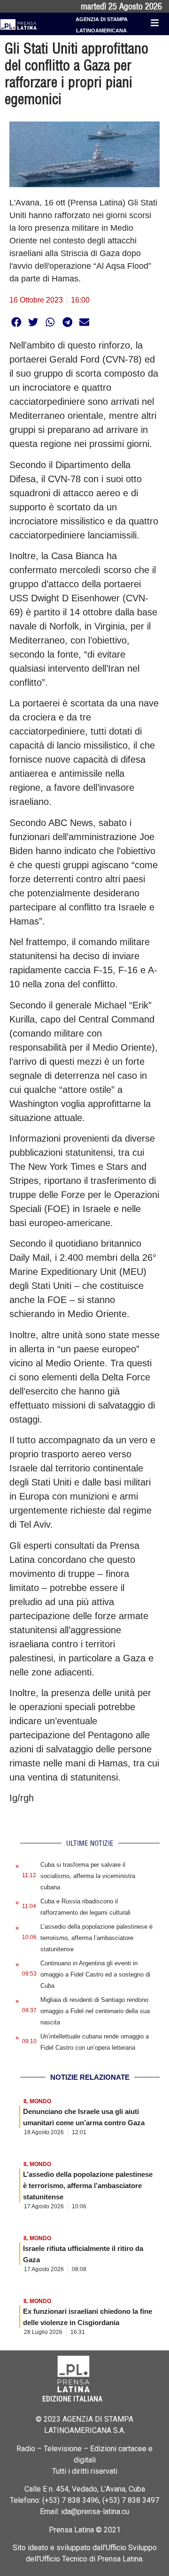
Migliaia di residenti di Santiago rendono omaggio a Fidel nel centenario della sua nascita (95, 2011)
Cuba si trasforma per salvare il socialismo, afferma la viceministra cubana (88, 1876)
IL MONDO (37, 2101)
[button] (16, 322)
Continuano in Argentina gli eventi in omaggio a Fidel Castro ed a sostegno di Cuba (95, 1974)
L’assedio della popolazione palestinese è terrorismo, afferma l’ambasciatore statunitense (96, 1938)
